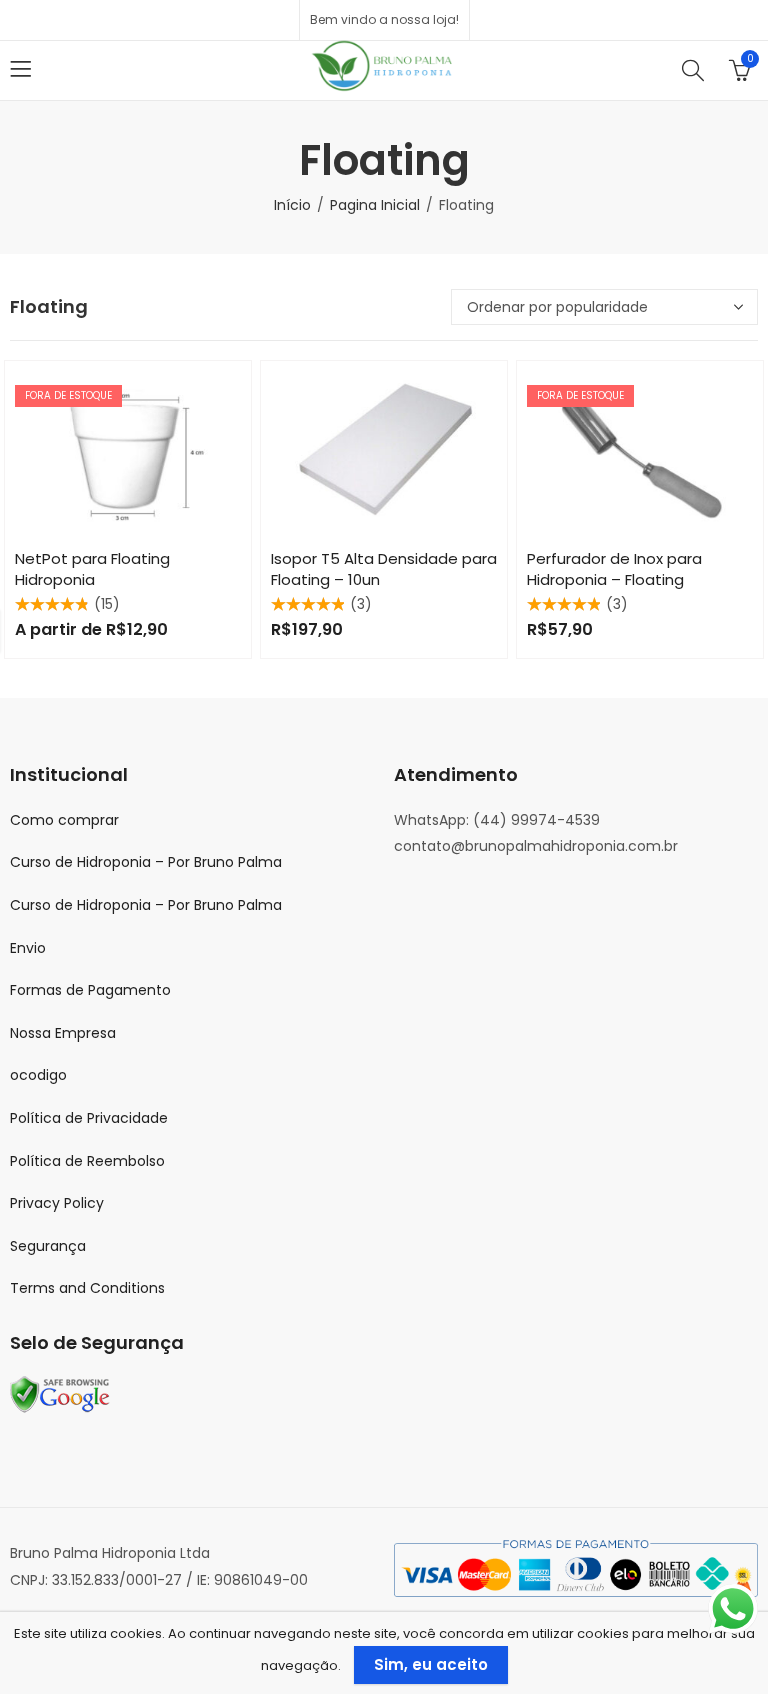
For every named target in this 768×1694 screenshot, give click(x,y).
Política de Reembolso (87, 1161)
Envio (28, 948)
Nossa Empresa (63, 1033)
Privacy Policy (57, 1203)
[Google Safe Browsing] (60, 1394)
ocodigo (38, 1075)
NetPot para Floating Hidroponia (92, 569)
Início (292, 205)
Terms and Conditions (87, 1288)
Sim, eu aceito (431, 1664)
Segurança (48, 1246)
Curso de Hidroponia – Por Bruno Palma (146, 862)
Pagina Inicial (375, 205)
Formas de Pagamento (90, 990)
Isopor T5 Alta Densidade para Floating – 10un (384, 569)
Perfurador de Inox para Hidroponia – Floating (614, 569)
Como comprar (64, 820)
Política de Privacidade (89, 1118)
